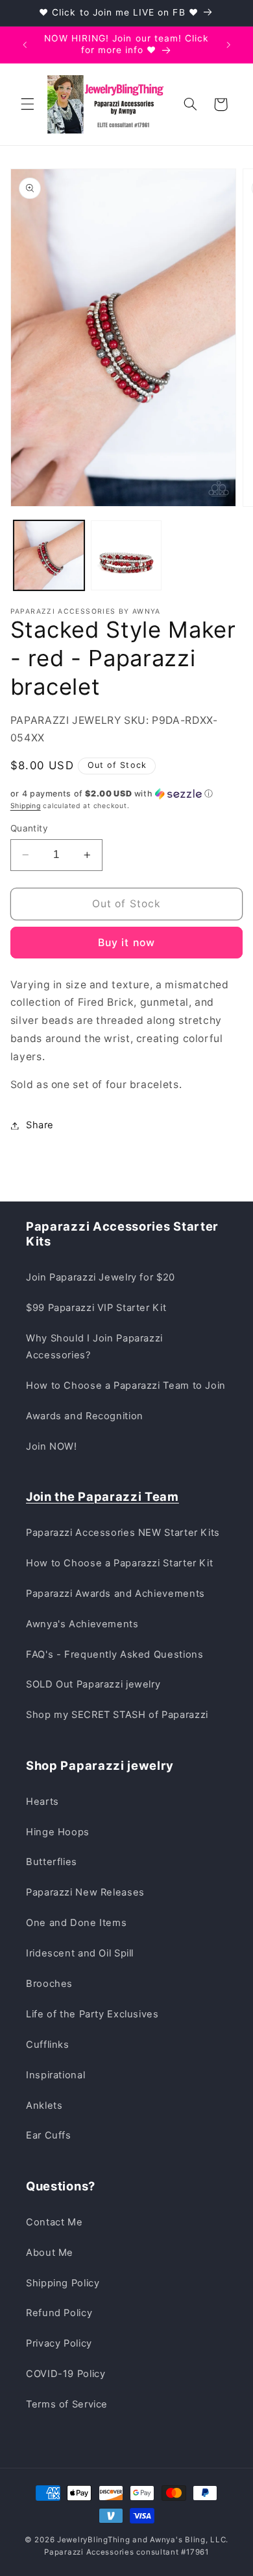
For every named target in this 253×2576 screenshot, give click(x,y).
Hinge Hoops (58, 1832)
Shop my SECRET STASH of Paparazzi (117, 1715)
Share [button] (40, 1125)
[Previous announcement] (25, 45)
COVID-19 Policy (66, 2374)
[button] (27, 104)
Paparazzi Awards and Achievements (115, 1594)
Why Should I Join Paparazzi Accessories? (94, 1347)
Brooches (49, 1984)
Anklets (44, 2106)
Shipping (26, 806)
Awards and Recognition (85, 1416)
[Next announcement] (228, 45)
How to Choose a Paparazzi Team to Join (126, 1386)
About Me (50, 2253)
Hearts (42, 1802)
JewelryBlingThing (94, 2540)
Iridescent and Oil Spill (80, 1953)
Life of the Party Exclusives (92, 2014)
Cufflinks (48, 2045)
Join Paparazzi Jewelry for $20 (101, 1277)
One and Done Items (76, 1923)
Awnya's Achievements (82, 1624)
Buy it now (126, 943)
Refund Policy (59, 2313)
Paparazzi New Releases (85, 1892)
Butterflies (52, 1862)
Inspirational (55, 2075)
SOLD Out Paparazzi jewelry (93, 1684)
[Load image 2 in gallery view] (126, 556)
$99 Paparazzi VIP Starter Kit (96, 1308)
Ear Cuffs (49, 2135)
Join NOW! (52, 1446)
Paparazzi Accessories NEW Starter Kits (123, 1533)
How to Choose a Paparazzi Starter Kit (119, 1563)
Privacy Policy (59, 2343)
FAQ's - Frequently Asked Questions (114, 1654)
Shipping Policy (63, 2283)
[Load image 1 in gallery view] (49, 556)
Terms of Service (67, 2404)
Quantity (29, 828)
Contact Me (54, 2222)
